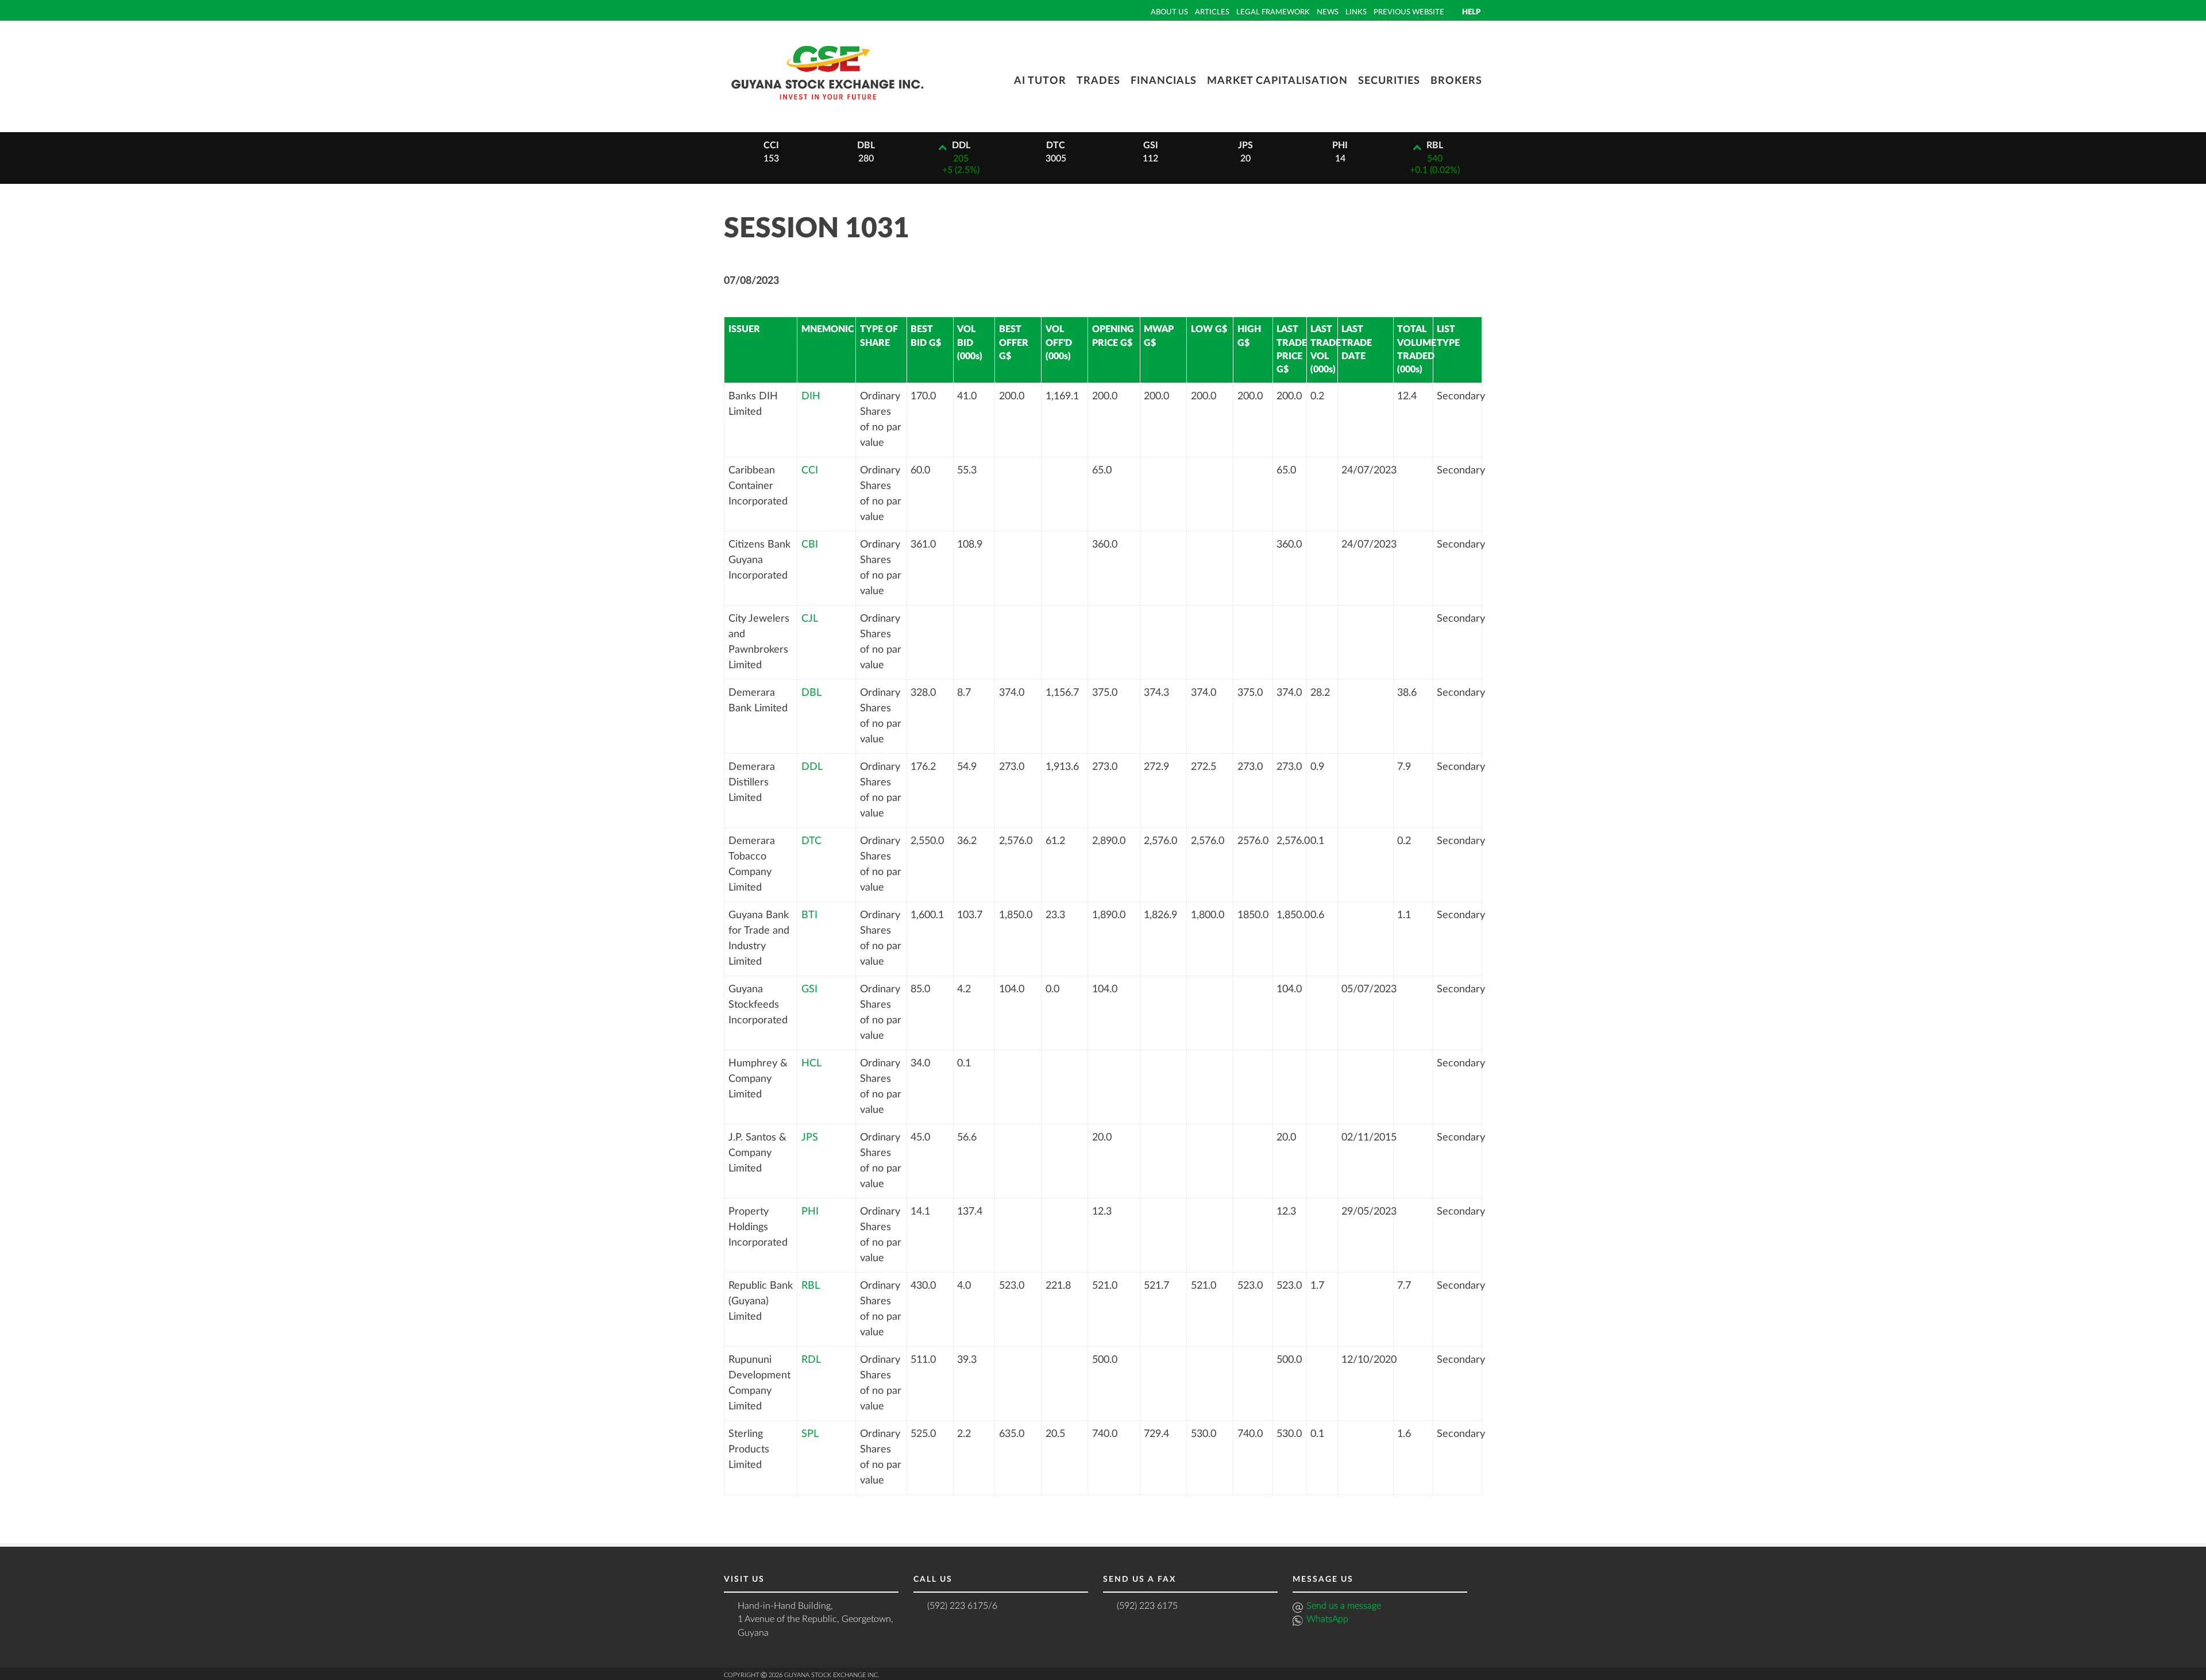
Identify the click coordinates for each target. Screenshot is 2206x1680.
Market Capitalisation (1277, 81)
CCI (810, 471)
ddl (961, 145)
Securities (1389, 81)
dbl (866, 145)
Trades (1098, 81)
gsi (1151, 145)
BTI (809, 915)
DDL (812, 767)
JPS (810, 1138)
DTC (811, 841)
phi (1340, 145)
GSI (809, 989)
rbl (1435, 145)
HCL (811, 1064)
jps (1245, 145)
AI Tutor (1040, 81)
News (1328, 12)
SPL (810, 1434)
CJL (810, 619)
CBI (810, 545)
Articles (1212, 12)
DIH (811, 396)
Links (1356, 12)
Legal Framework (1273, 12)
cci (771, 145)
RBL (811, 1286)
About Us (1169, 12)
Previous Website (1409, 12)
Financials (1164, 81)
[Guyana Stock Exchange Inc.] (827, 108)
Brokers (1456, 81)
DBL (811, 693)
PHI (810, 1212)
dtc (1056, 145)
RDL (811, 1360)
